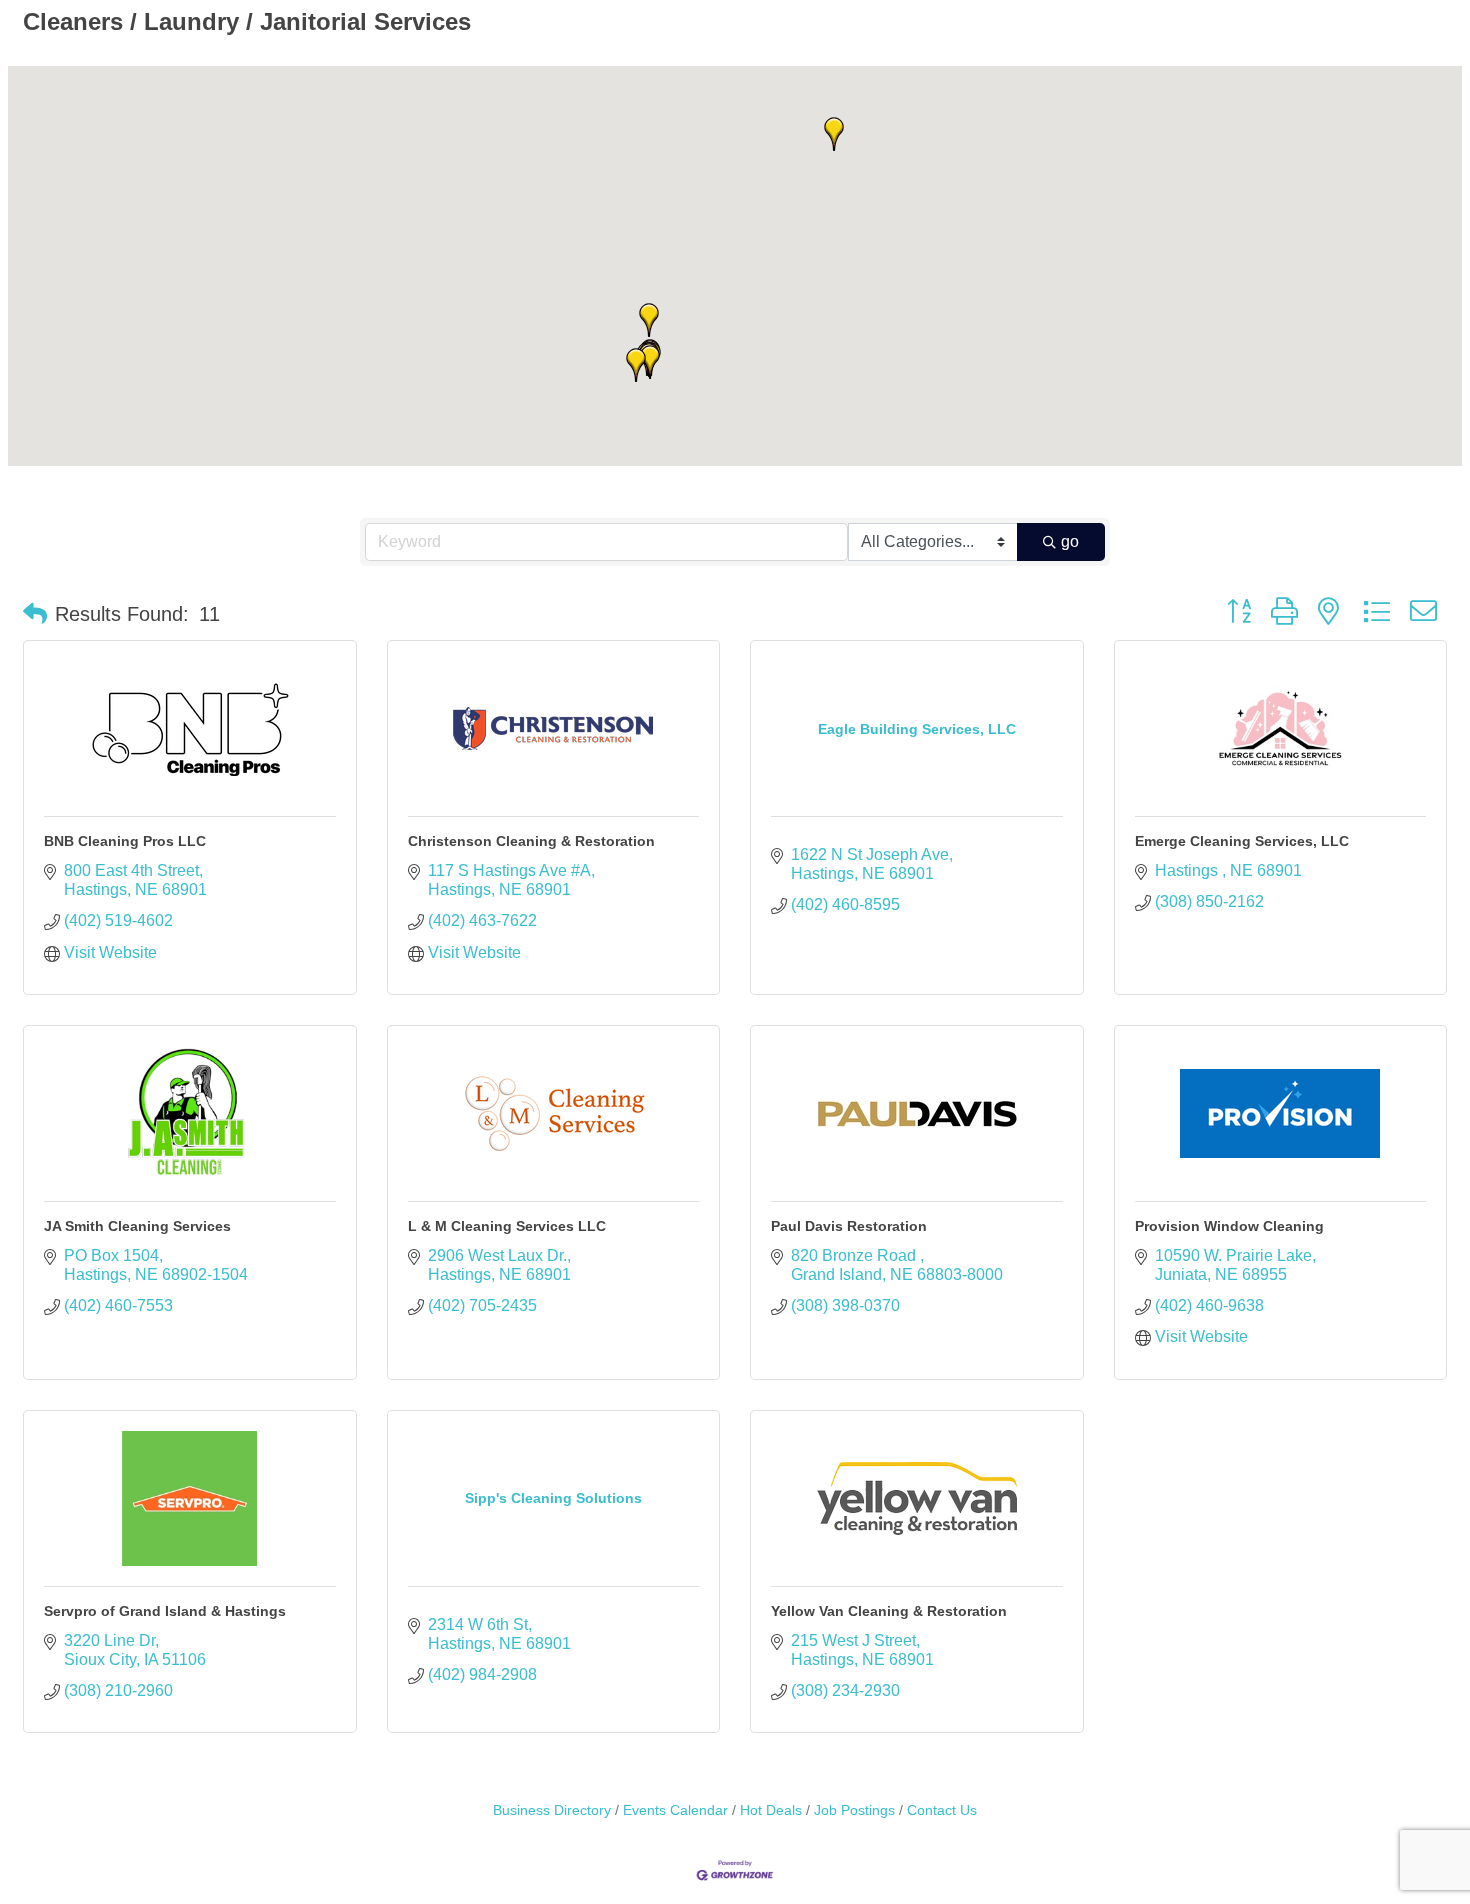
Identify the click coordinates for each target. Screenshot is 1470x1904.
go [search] (1070, 541)
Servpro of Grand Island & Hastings (165, 1611)
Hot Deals (771, 1810)
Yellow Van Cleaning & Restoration (889, 1611)
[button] (650, 362)
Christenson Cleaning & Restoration (531, 841)
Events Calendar (675, 1810)
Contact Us (942, 1810)
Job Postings (854, 1810)
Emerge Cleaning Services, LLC (1242, 841)
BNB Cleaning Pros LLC (125, 841)
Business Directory (552, 1810)
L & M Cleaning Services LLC (507, 1226)
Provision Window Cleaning (1229, 1226)
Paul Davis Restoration (849, 1226)
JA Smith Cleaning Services (137, 1226)
